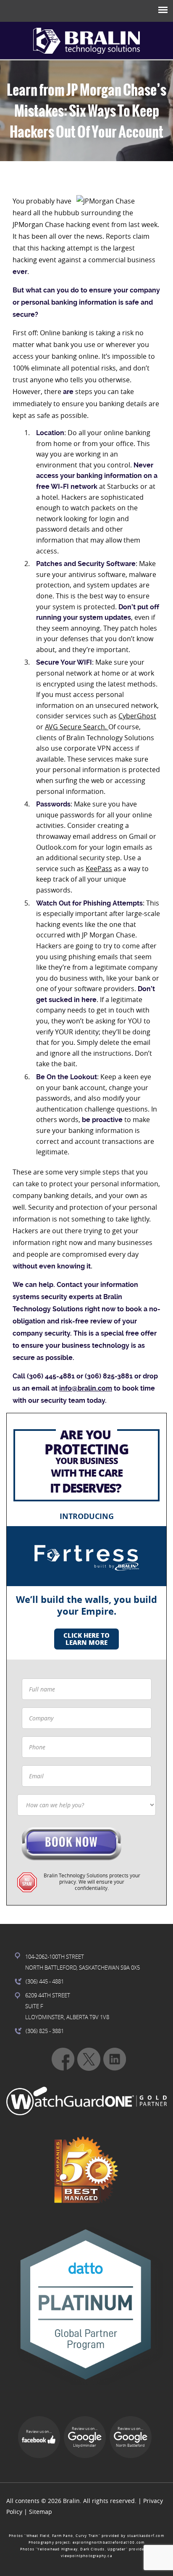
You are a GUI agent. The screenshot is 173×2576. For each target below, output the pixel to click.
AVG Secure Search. (77, 727)
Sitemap (41, 2512)
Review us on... (39, 2432)
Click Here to (86, 1639)
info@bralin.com (86, 1388)
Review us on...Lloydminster (85, 2437)
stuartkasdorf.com (146, 2536)
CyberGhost (137, 716)
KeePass (99, 869)
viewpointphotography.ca (86, 2556)
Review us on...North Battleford (130, 2437)
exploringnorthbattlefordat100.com (109, 2542)
